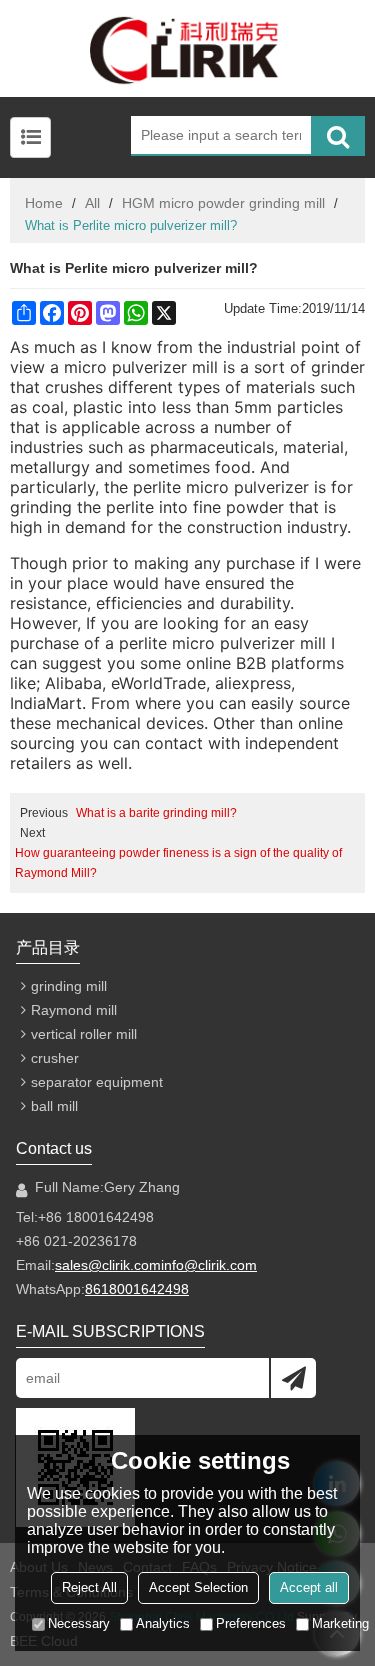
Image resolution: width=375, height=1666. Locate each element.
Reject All (89, 1587)
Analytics (163, 1623)
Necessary (79, 1623)
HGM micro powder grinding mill (223, 203)
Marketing (340, 1623)
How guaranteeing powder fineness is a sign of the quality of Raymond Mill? (178, 863)
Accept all (309, 1587)
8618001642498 (137, 1289)
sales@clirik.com (108, 1265)
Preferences (251, 1623)
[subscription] (293, 1378)
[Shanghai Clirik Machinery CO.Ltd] (187, 48)
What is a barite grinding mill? (156, 813)
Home (44, 203)
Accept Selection (198, 1587)
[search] (338, 136)
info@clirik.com (209, 1265)
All (92, 203)
